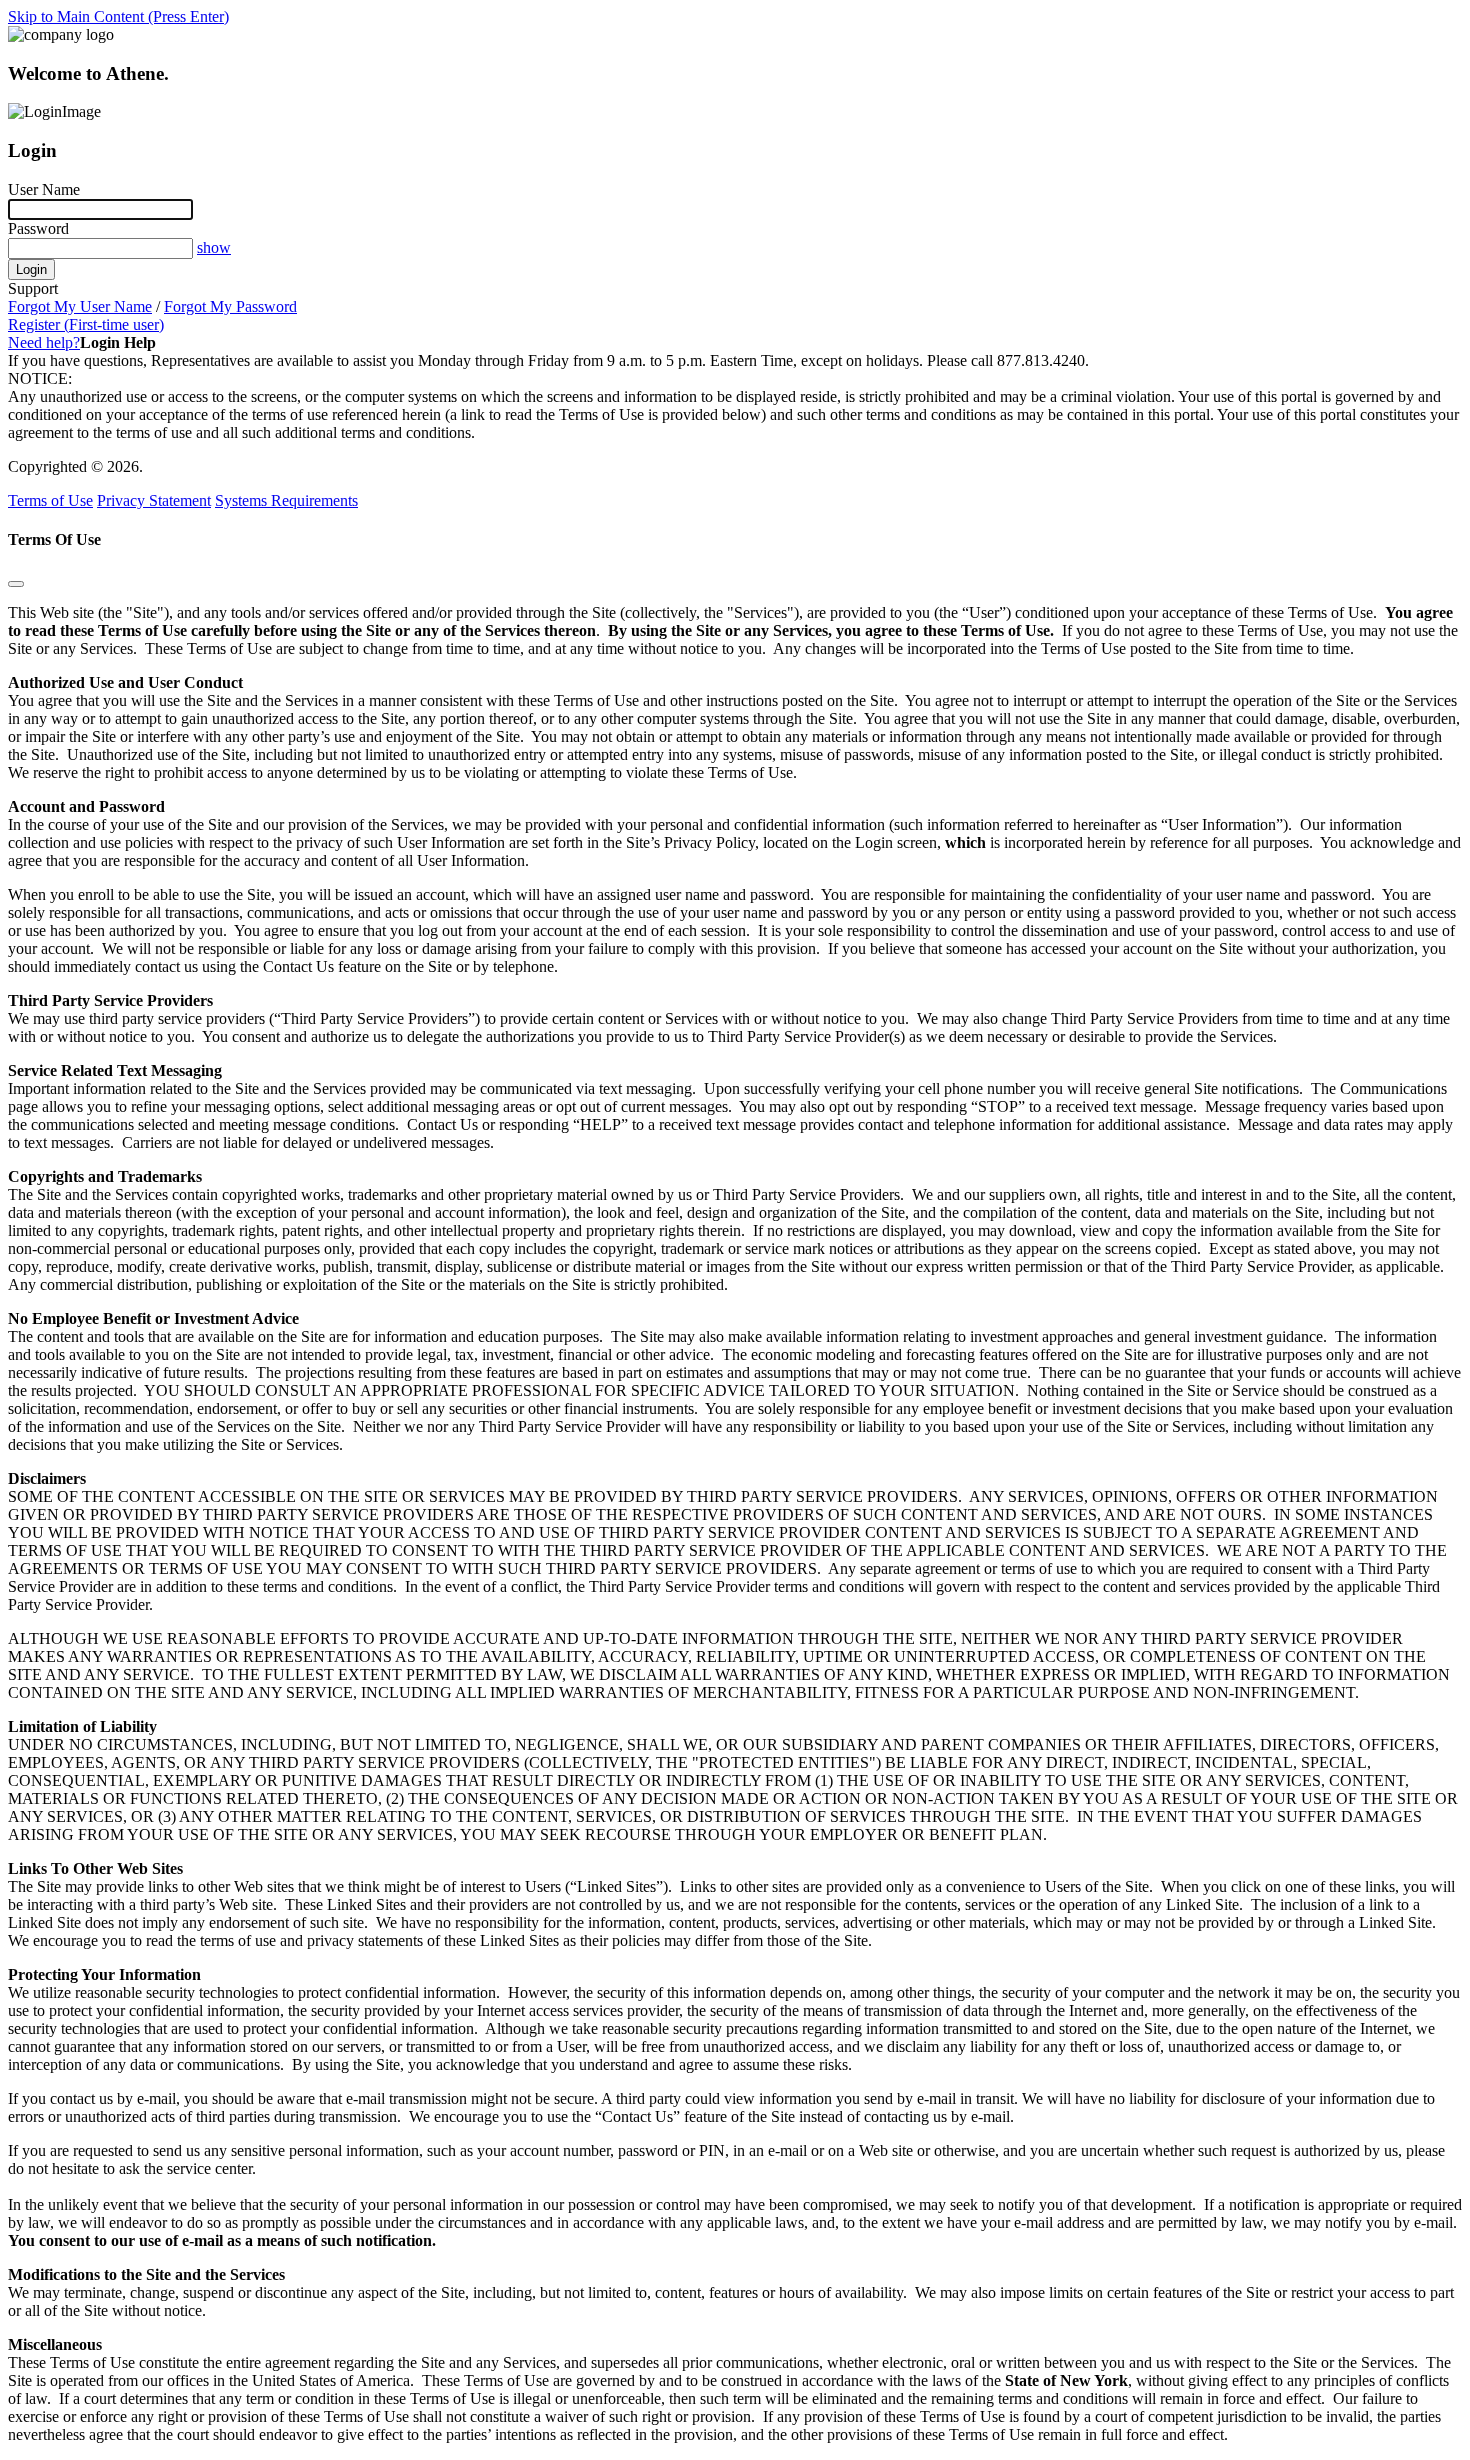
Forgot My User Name (80, 306)
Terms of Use (50, 500)
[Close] (16, 584)
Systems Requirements (286, 500)
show (214, 247)
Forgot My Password (230, 306)
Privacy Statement (154, 500)
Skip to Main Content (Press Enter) (118, 16)
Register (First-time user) (86, 324)
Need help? (44, 342)
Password (38, 228)
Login (31, 269)
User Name (44, 189)
